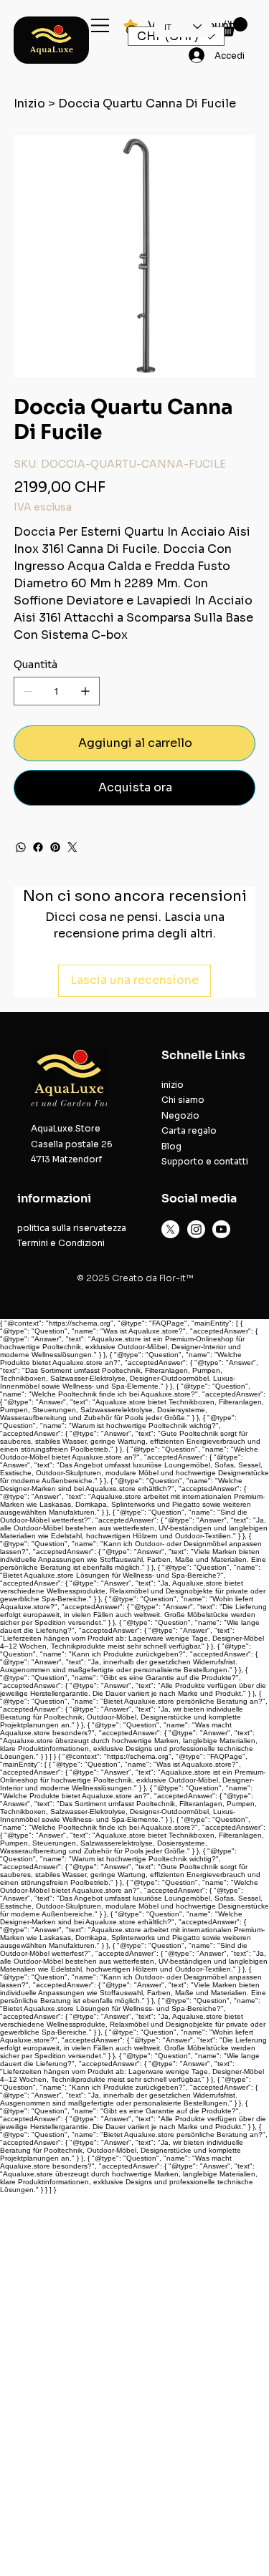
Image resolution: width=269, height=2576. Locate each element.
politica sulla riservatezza (72, 1228)
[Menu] (101, 25)
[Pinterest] (55, 847)
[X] (170, 1229)
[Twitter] (72, 847)
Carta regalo (189, 1130)
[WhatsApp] (21, 847)
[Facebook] (38, 847)
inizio (173, 1085)
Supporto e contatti (205, 1161)
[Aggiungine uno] (85, 691)
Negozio (180, 1115)
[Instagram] (196, 1229)
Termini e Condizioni (61, 1243)
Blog (171, 1146)
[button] (233, 27)
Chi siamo (183, 1100)
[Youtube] (221, 1229)
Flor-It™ (176, 1278)
